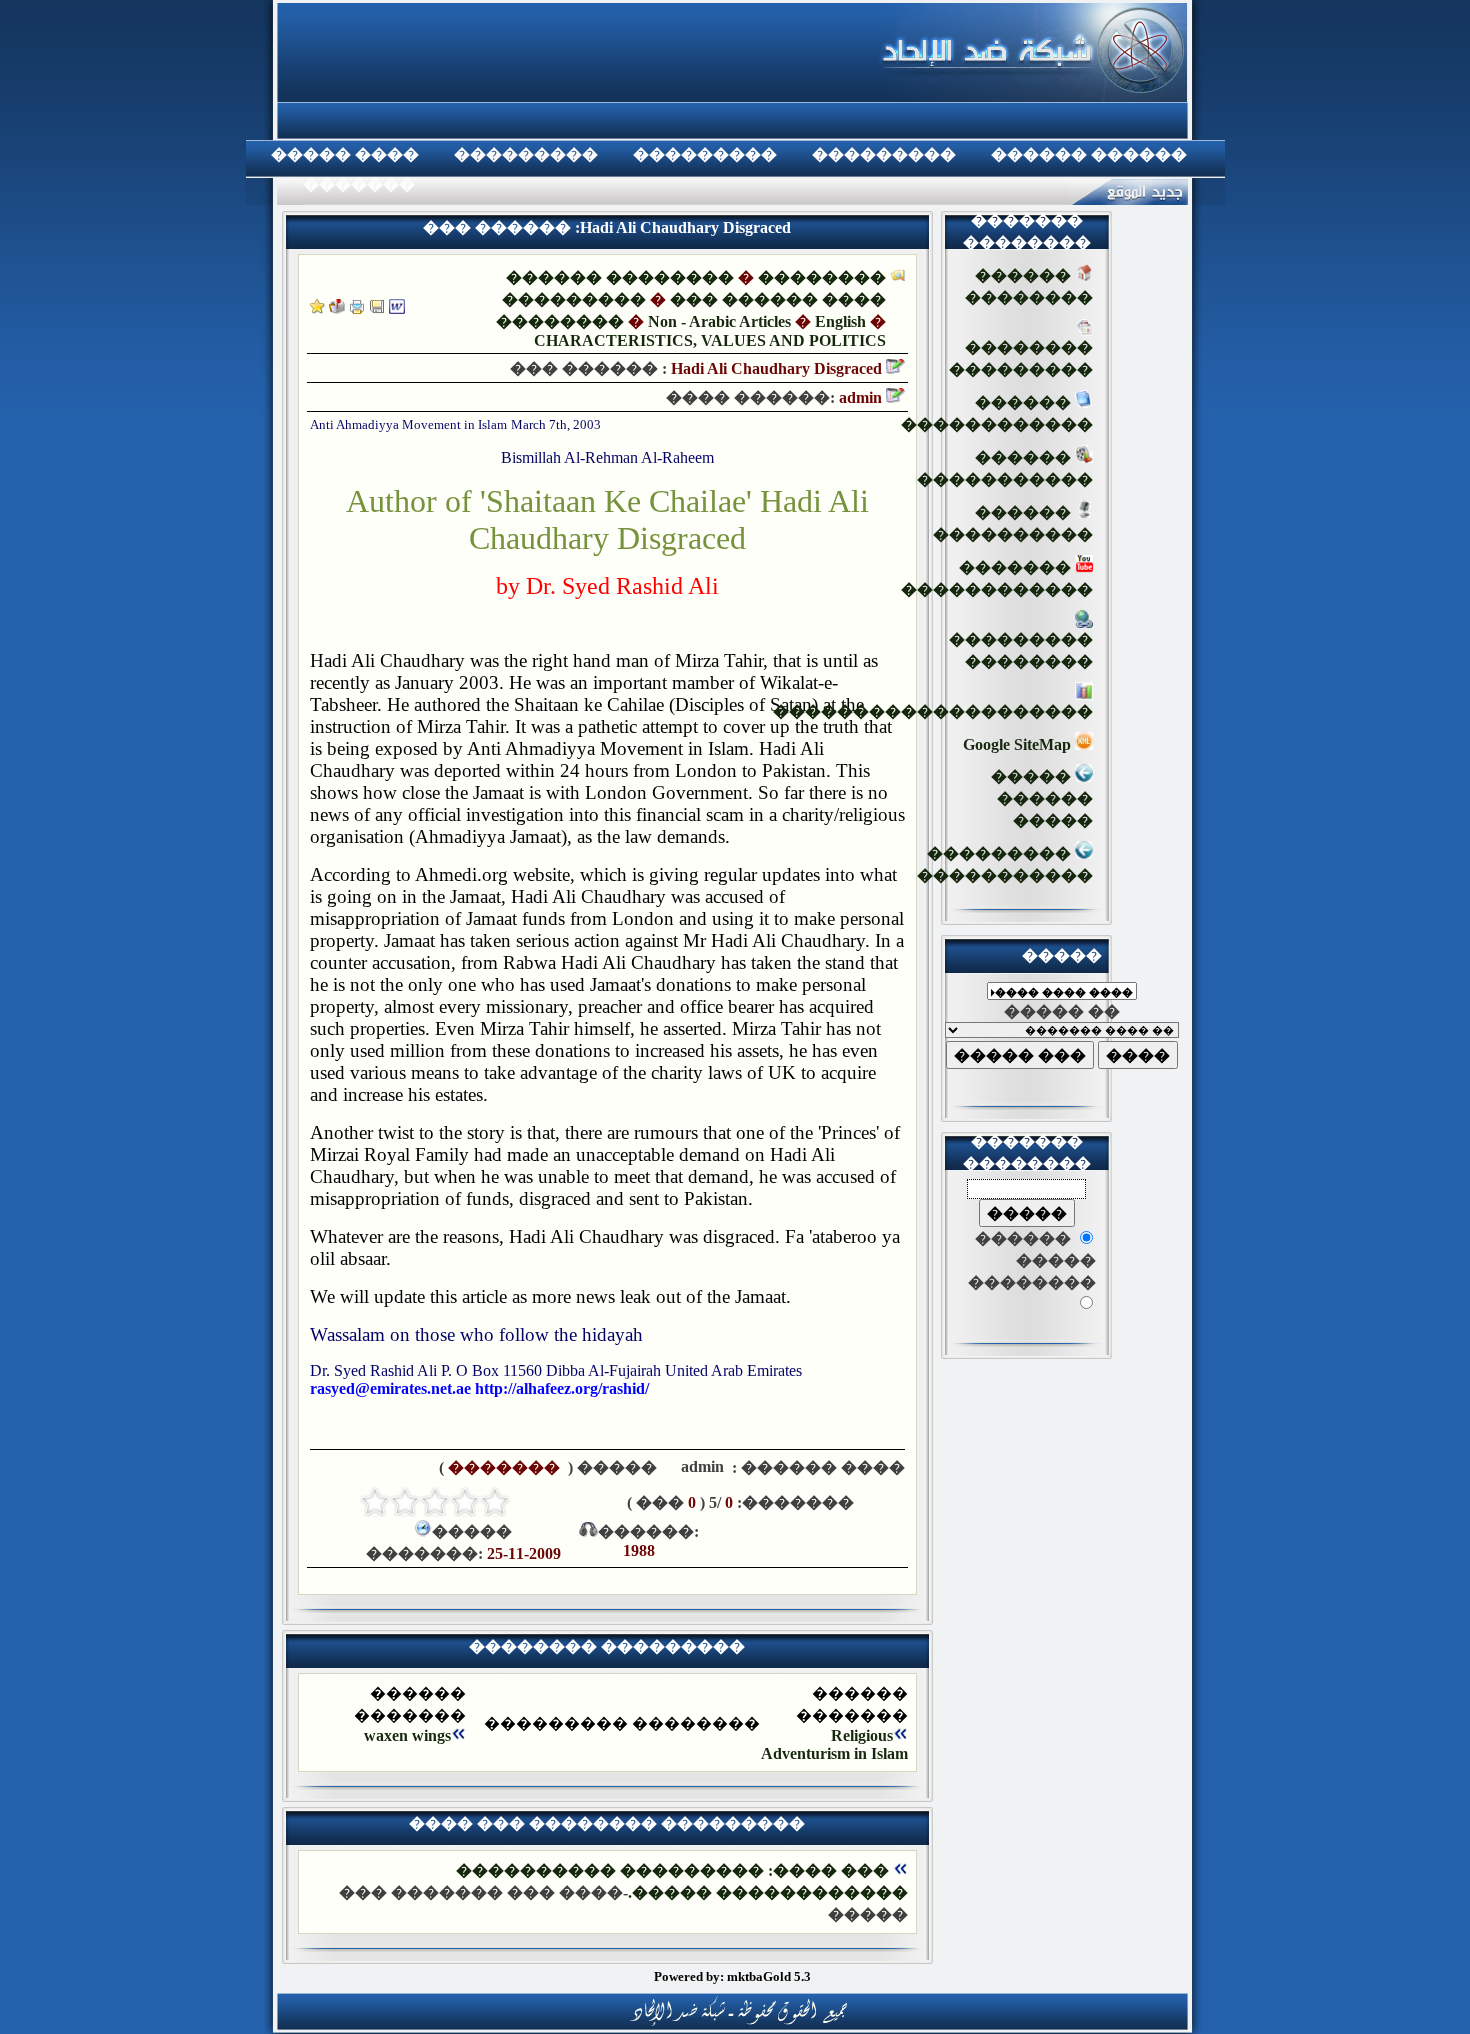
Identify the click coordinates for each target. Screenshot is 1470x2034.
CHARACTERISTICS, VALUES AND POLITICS (710, 340)
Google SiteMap (1019, 744)
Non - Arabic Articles (719, 321)
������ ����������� (1005, 468)
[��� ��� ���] (397, 308)
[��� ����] (377, 308)
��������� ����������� (1005, 864)
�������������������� (933, 711)
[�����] (357, 308)
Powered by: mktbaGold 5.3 (732, 1976)
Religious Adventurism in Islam (834, 1744)
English (840, 321)
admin (700, 1466)
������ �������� (620, 277)
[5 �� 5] (375, 1502)
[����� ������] (337, 308)
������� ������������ (997, 578)
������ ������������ (997, 413)
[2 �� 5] (465, 1502)
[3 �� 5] (435, 1502)
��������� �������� (1021, 650)
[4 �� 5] (405, 1502)
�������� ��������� (1021, 358)
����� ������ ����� (1042, 798)
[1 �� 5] (495, 1502)
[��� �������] (317, 308)
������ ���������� (1013, 523)
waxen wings (407, 1735)
